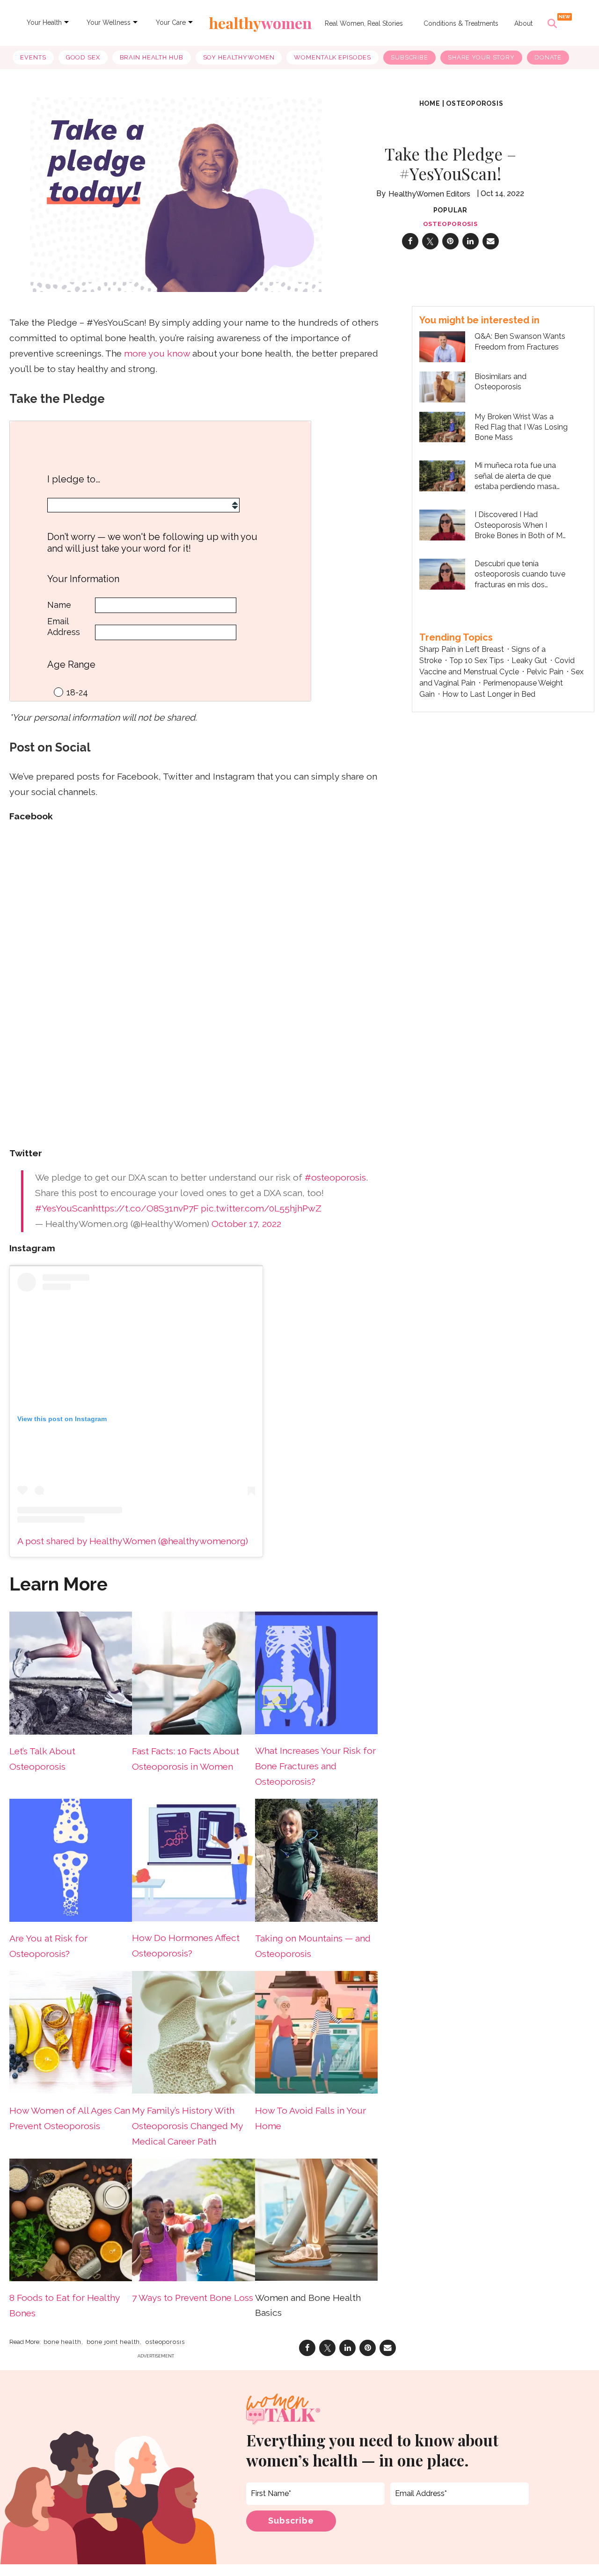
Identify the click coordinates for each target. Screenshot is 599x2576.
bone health (62, 2342)
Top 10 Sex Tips (477, 660)
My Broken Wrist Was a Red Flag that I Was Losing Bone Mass (521, 427)
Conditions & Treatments (461, 23)
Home (430, 103)
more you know (157, 354)
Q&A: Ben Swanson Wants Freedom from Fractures (520, 341)
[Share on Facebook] (410, 241)
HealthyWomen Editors (429, 194)
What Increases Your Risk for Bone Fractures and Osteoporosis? (315, 1766)
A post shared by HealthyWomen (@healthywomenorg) (133, 1541)
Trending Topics (456, 637)
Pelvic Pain (545, 672)
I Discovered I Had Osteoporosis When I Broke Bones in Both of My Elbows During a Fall (521, 525)
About (523, 23)
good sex (83, 57)
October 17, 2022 (246, 1224)
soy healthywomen (239, 57)
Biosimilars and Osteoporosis (500, 382)
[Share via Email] (491, 241)
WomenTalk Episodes (332, 57)
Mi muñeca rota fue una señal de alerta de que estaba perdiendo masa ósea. (515, 476)
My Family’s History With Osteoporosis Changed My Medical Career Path (187, 2126)
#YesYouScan (64, 1208)
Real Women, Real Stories (364, 23)
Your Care (171, 22)
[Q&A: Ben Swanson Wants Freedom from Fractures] (442, 346)
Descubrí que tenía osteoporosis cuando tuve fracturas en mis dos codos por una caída (520, 575)
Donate (548, 57)
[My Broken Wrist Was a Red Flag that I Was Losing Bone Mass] (442, 426)
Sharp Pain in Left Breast (462, 649)
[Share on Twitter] (430, 241)
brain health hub (152, 57)
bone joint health (113, 2342)
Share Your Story (481, 57)
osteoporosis (475, 103)
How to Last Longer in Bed (489, 694)
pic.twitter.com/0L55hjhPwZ (261, 1208)
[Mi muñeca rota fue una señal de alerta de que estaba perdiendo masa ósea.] (442, 475)
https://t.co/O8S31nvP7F (146, 1208)
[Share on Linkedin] (471, 241)
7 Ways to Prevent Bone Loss (193, 2298)
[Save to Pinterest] (450, 241)
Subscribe (409, 57)
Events (33, 57)
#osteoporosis (335, 1178)
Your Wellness (109, 22)
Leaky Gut (529, 660)
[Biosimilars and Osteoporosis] (442, 386)
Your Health (44, 22)
